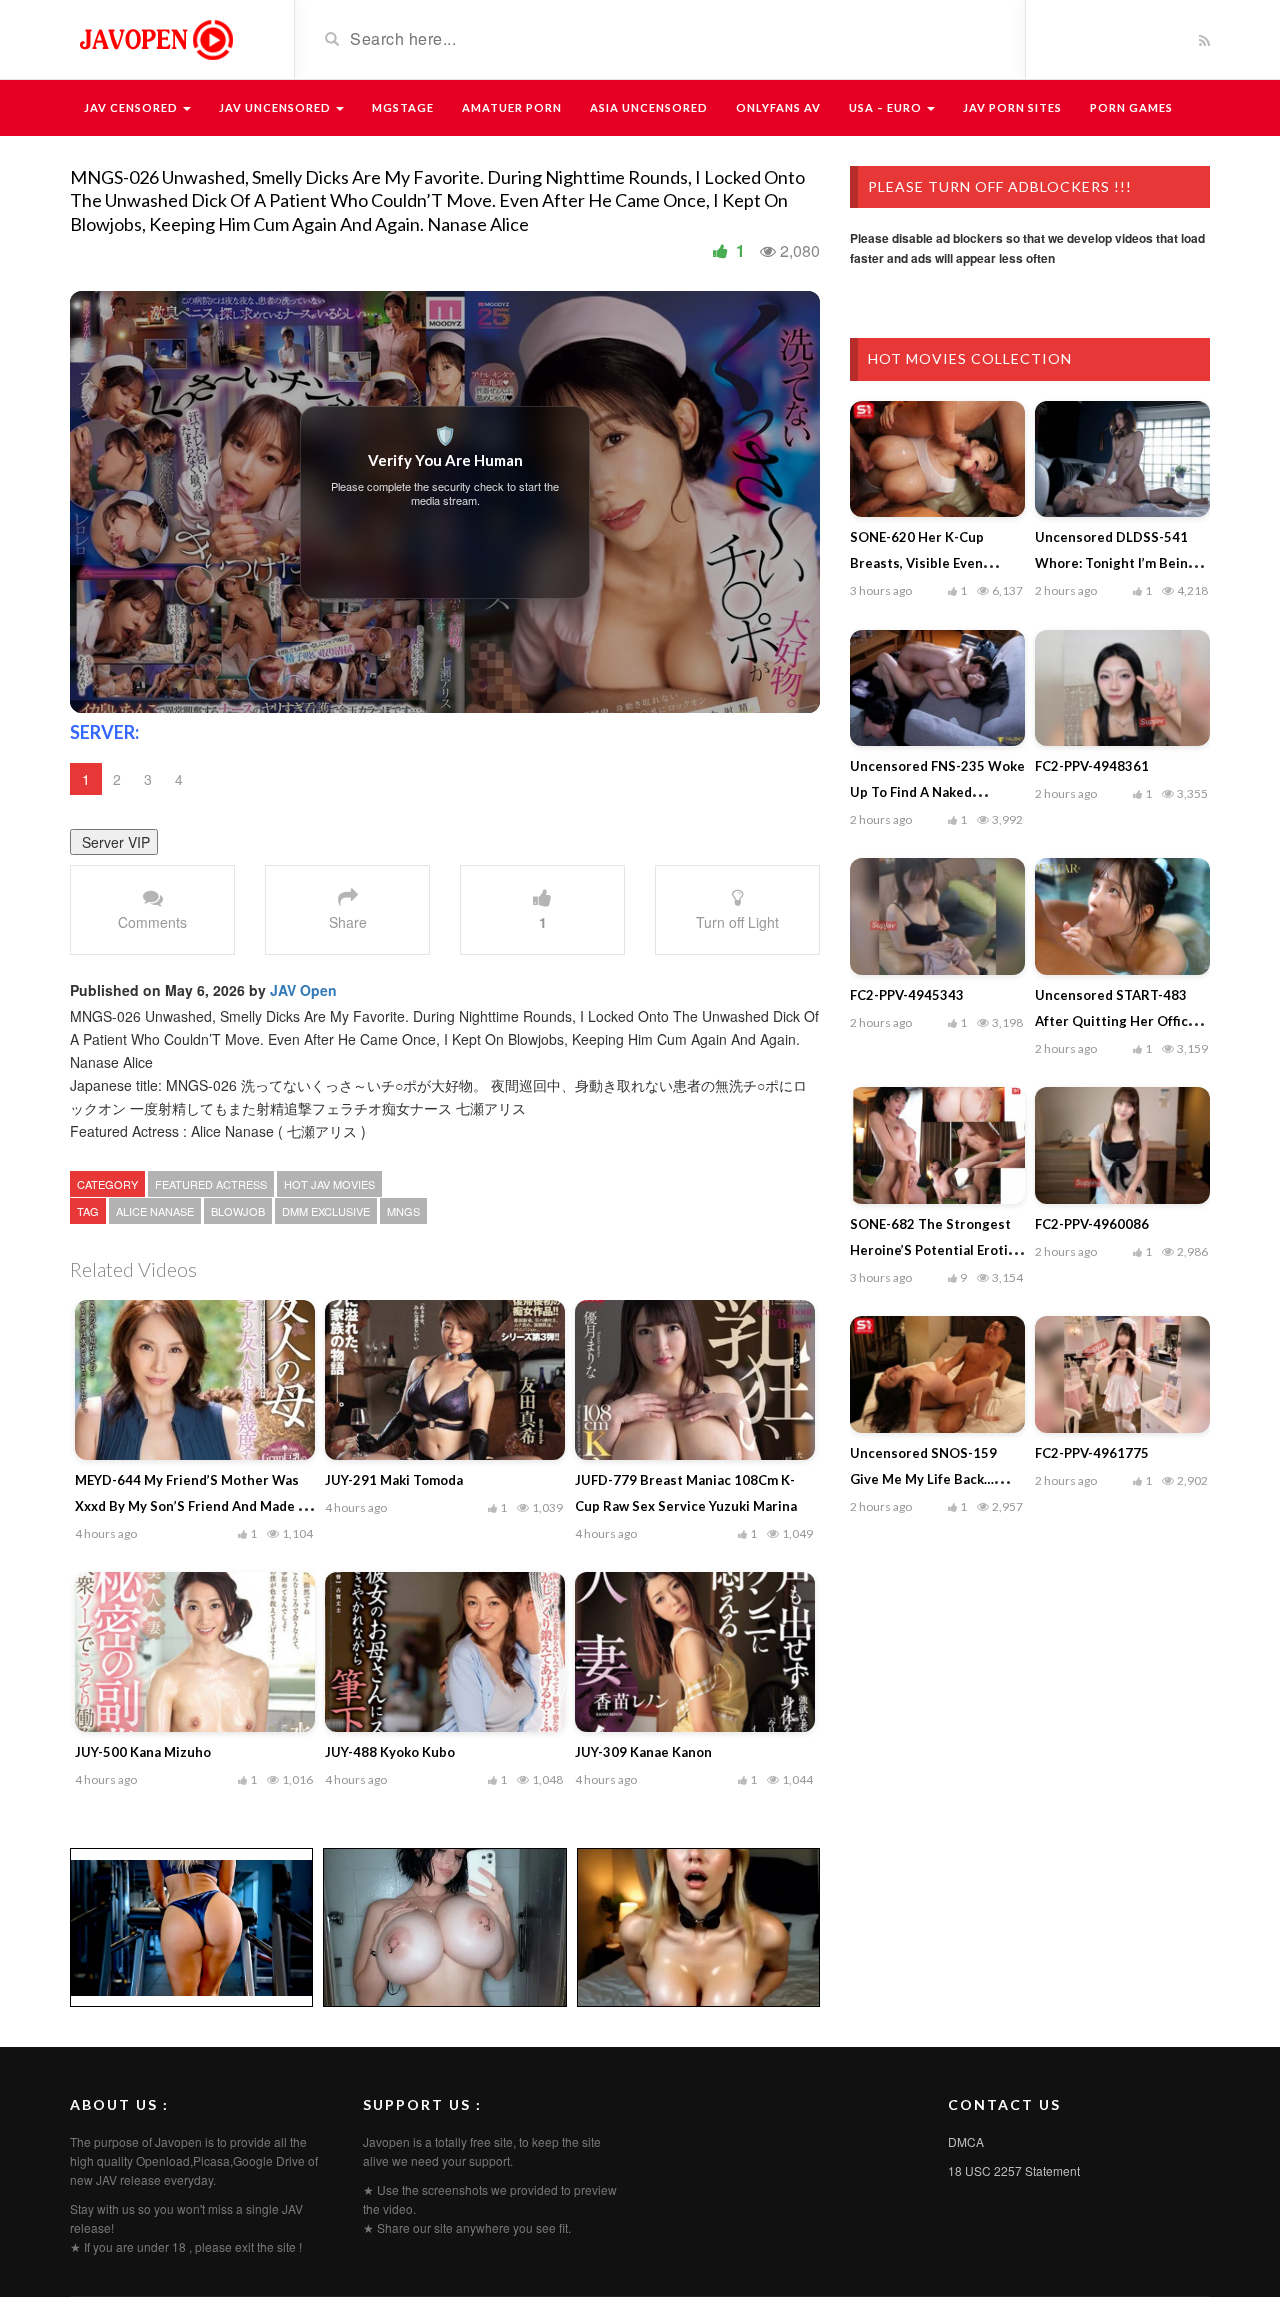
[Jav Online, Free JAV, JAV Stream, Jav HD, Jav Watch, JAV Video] (155, 38)
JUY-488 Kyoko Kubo (390, 1752)
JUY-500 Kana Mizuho (143, 1752)
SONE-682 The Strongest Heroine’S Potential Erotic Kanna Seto (932, 1250)
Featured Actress (211, 1184)
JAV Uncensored (276, 107)
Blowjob (238, 1211)
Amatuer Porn (512, 107)
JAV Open (303, 990)
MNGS (403, 1211)
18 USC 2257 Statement (1014, 2170)
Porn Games (1131, 107)
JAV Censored (132, 107)
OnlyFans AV (778, 107)
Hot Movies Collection (970, 358)
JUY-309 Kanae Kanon (643, 1752)
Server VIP (114, 842)
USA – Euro (887, 107)
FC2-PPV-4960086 (1092, 1224)
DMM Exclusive (326, 1211)
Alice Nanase (155, 1211)
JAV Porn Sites (1012, 107)
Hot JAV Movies (329, 1184)
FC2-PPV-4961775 (1092, 1453)
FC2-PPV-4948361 (1092, 766)
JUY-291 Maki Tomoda (394, 1480)
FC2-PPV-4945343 (907, 995)
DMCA (966, 2141)
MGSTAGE (403, 107)
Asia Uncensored (649, 107)
